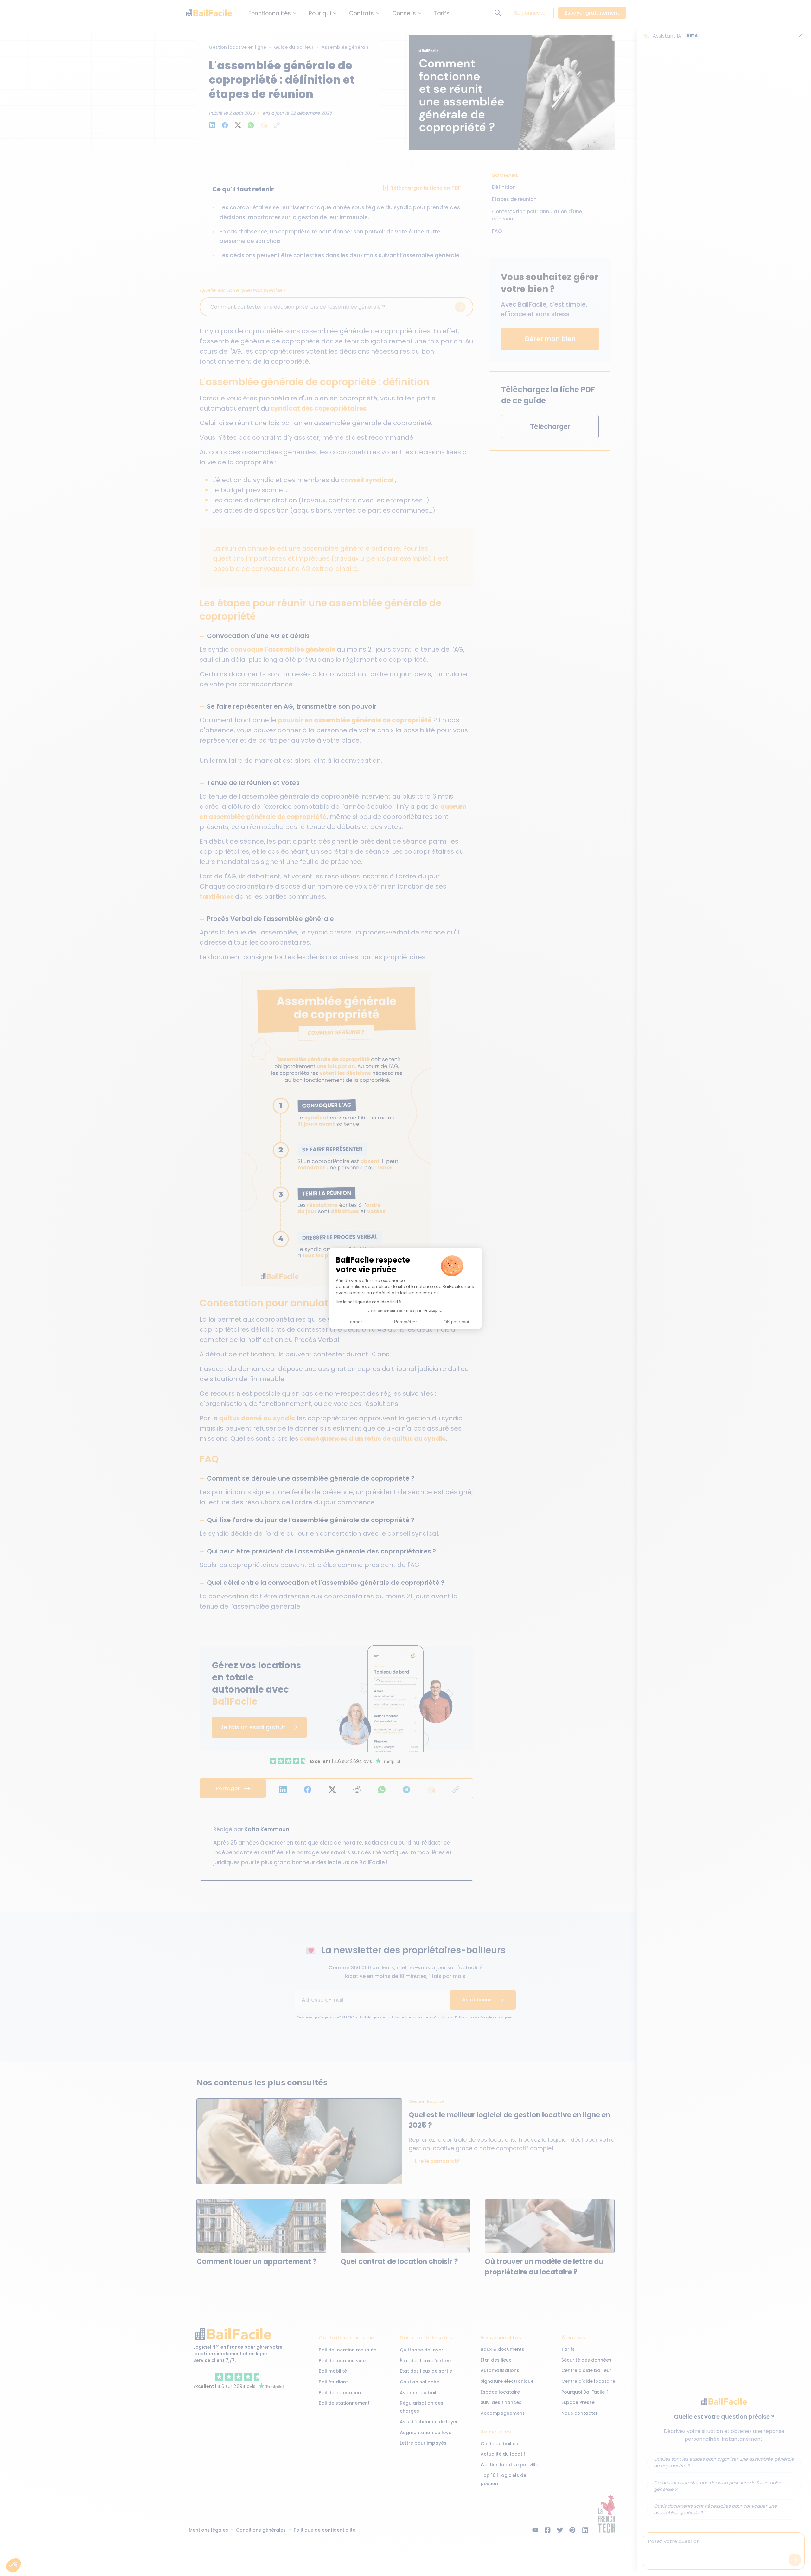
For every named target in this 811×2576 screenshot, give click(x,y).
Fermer (355, 1322)
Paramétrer (405, 1322)
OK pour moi (456, 1322)
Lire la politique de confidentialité (368, 1302)
